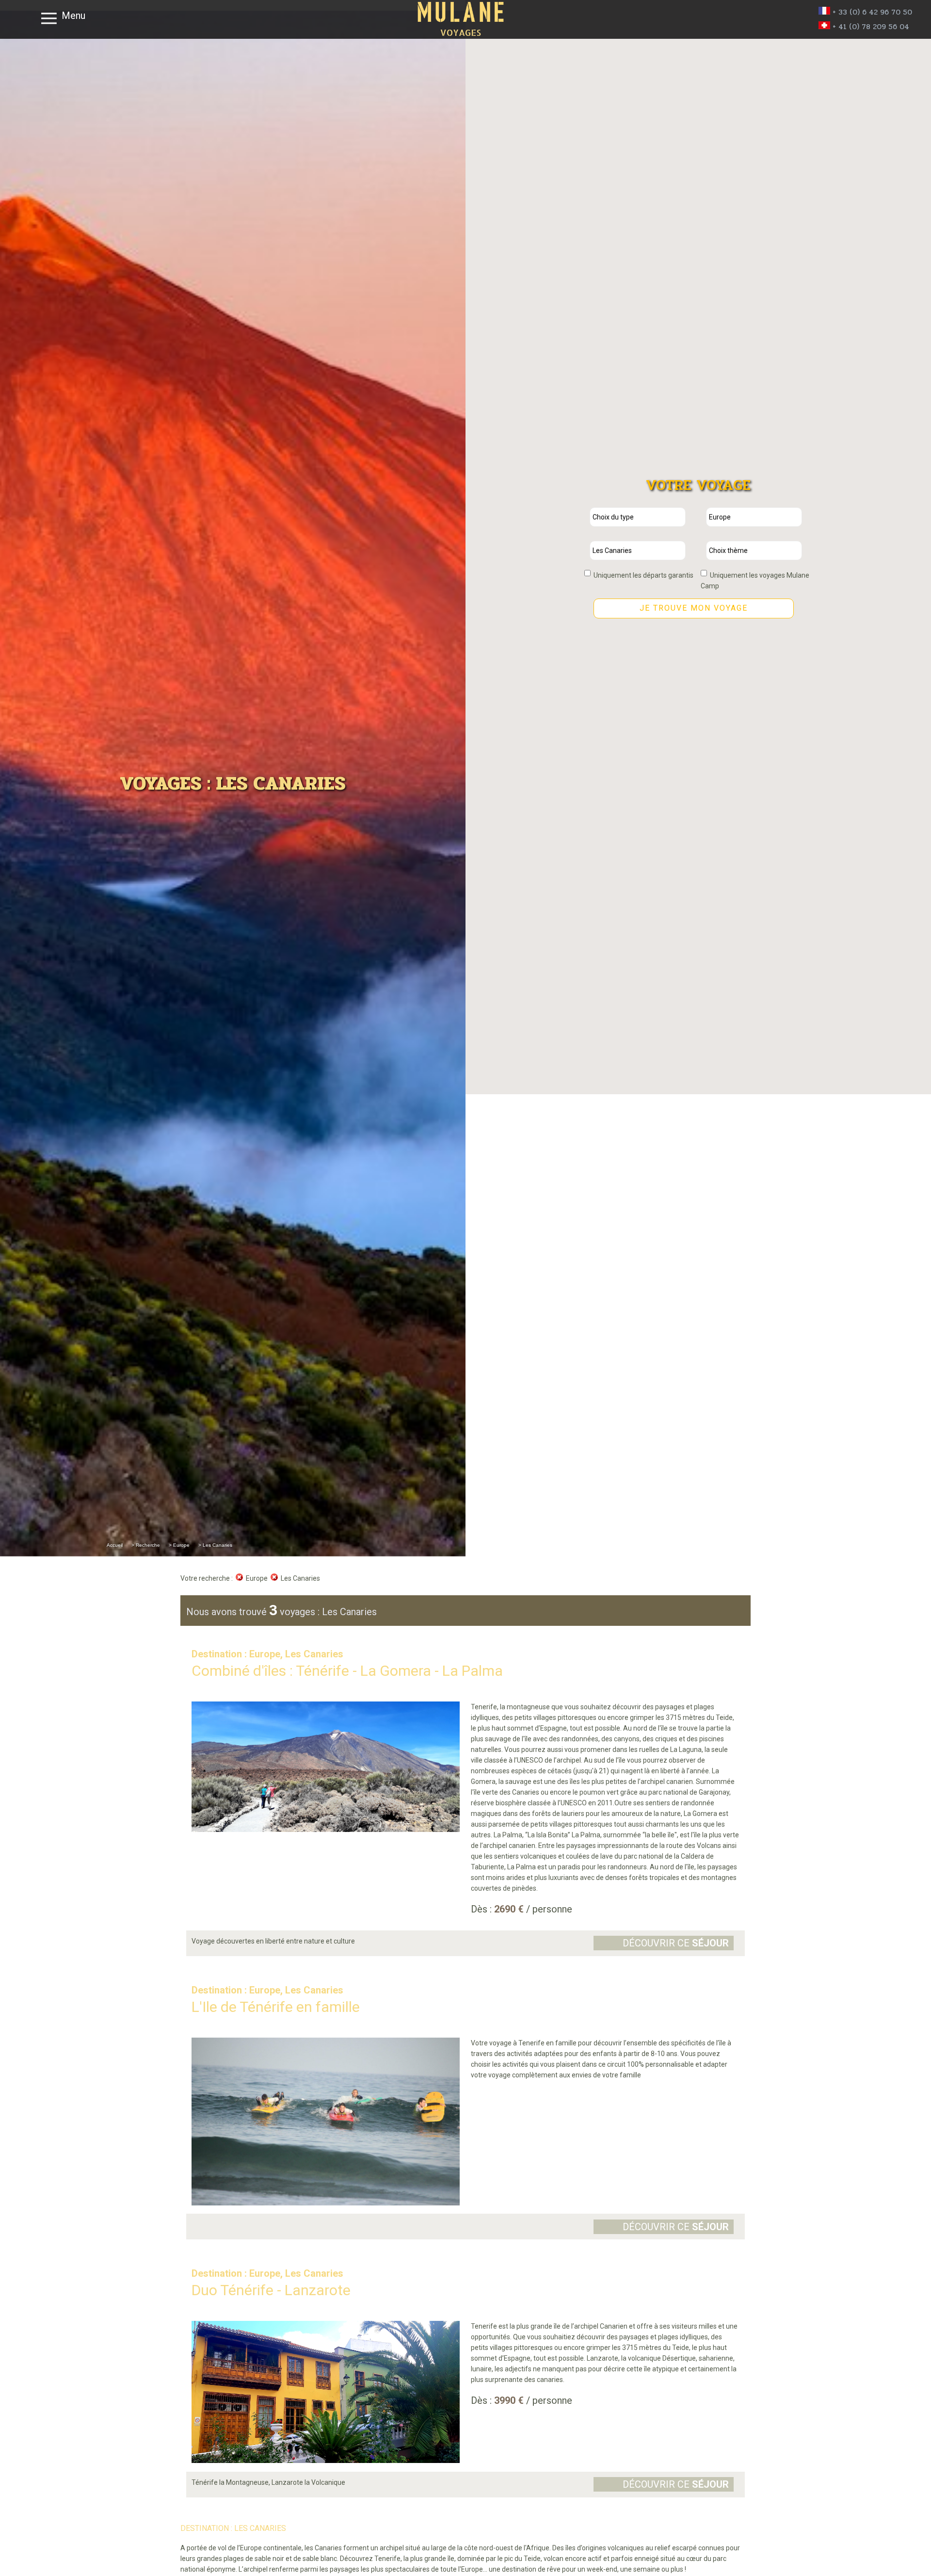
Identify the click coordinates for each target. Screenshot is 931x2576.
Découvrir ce (676, 1943)
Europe (255, 1578)
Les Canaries (299, 1578)
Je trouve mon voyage (694, 608)
